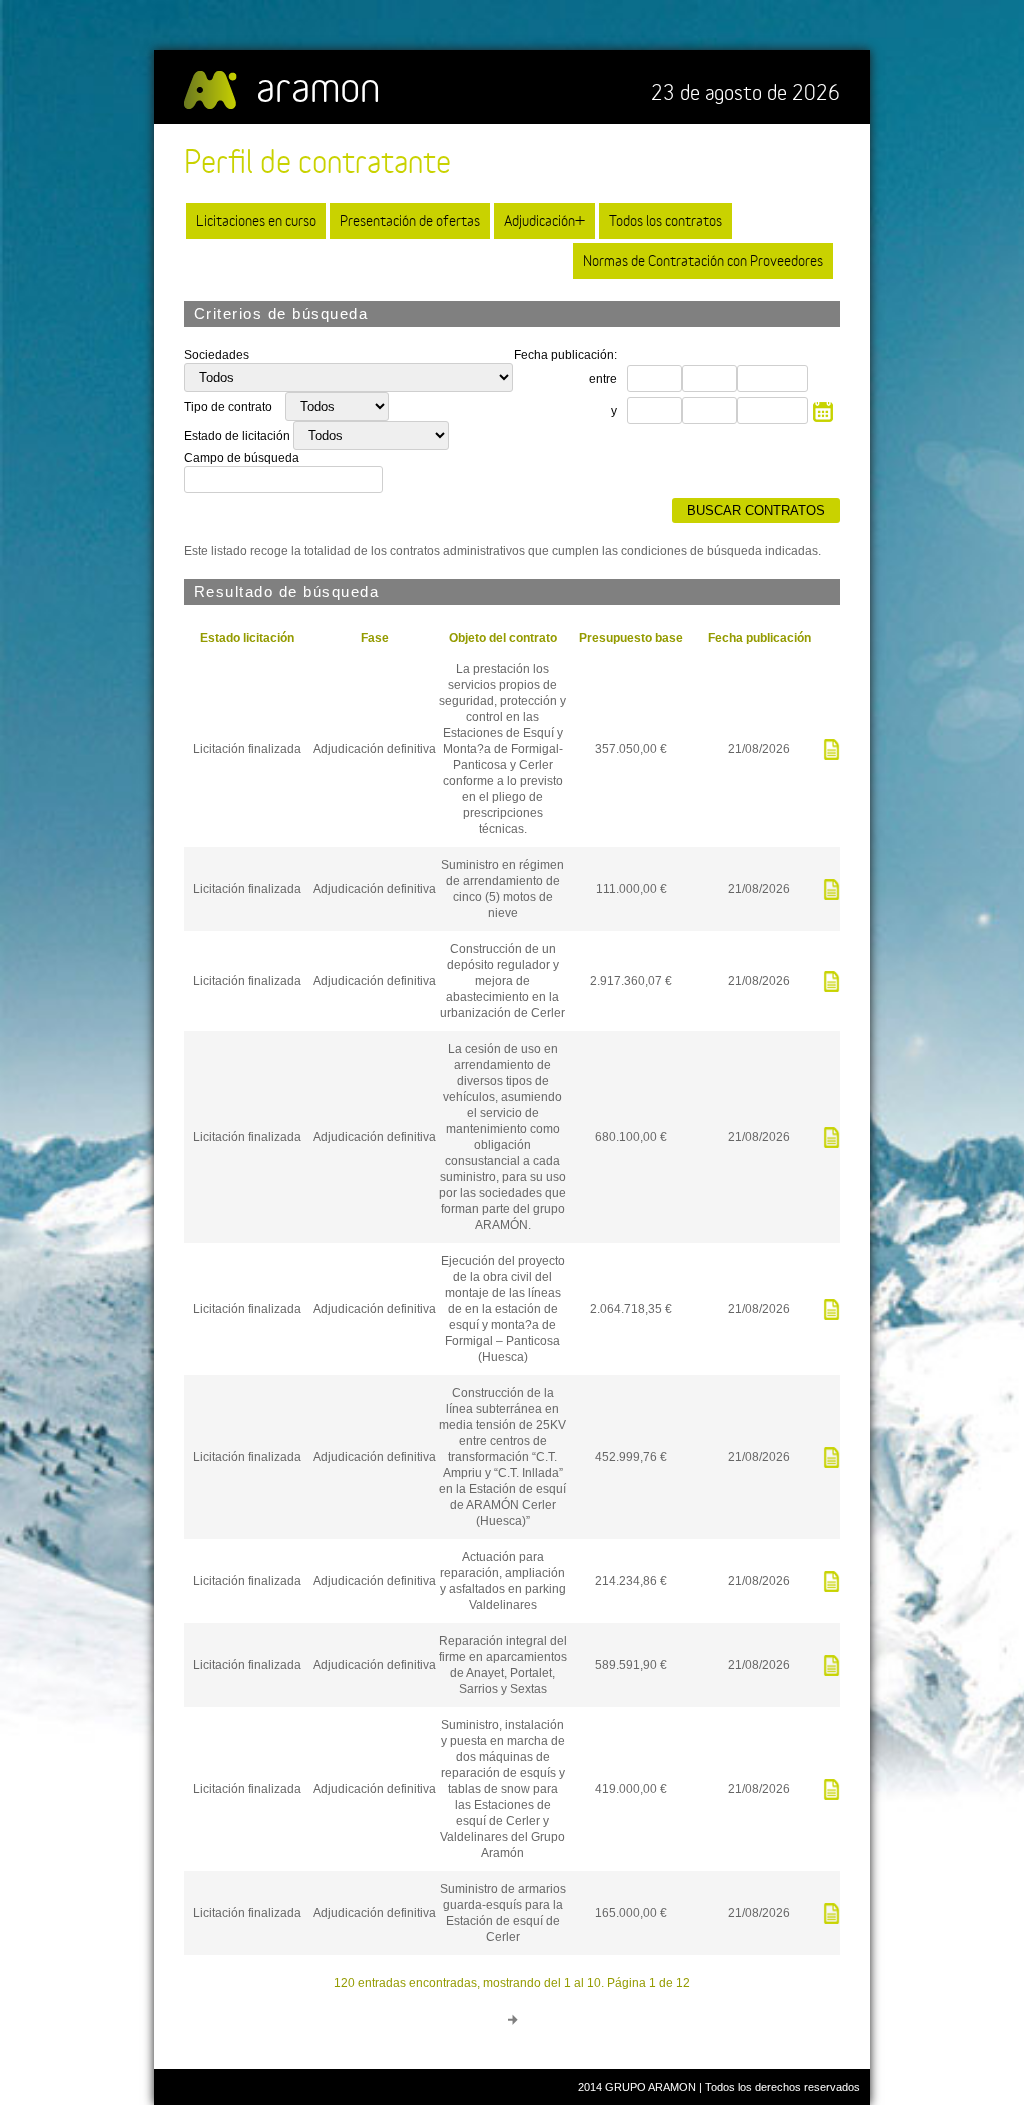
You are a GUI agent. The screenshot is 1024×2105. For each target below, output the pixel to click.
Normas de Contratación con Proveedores (703, 260)
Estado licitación (247, 638)
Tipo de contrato (229, 407)
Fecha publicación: (565, 355)
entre (603, 379)
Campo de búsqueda (241, 458)
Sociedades (216, 355)
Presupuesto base (631, 638)
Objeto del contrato (503, 638)
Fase (375, 638)
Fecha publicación (759, 638)
